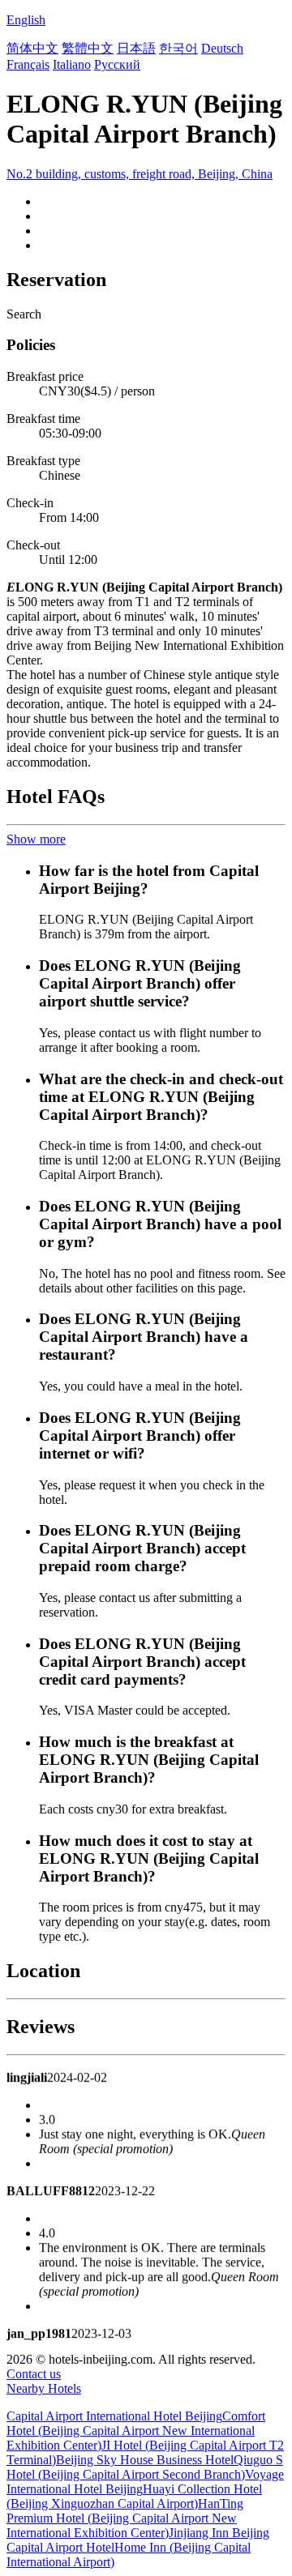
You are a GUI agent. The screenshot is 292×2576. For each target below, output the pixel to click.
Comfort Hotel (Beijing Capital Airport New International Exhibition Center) (136, 2431)
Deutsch (222, 48)
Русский (117, 64)
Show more (36, 839)
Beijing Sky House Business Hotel (145, 2460)
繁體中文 (88, 48)
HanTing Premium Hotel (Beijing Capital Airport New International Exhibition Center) (125, 2518)
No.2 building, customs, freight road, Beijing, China (140, 174)
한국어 (178, 48)
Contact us (34, 2374)
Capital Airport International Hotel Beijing (114, 2416)
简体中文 (32, 48)
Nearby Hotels (44, 2388)
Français (28, 64)
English (26, 20)
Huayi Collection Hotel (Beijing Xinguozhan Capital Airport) (134, 2496)
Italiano (72, 64)
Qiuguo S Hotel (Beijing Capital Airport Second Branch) (145, 2467)
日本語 (136, 48)
